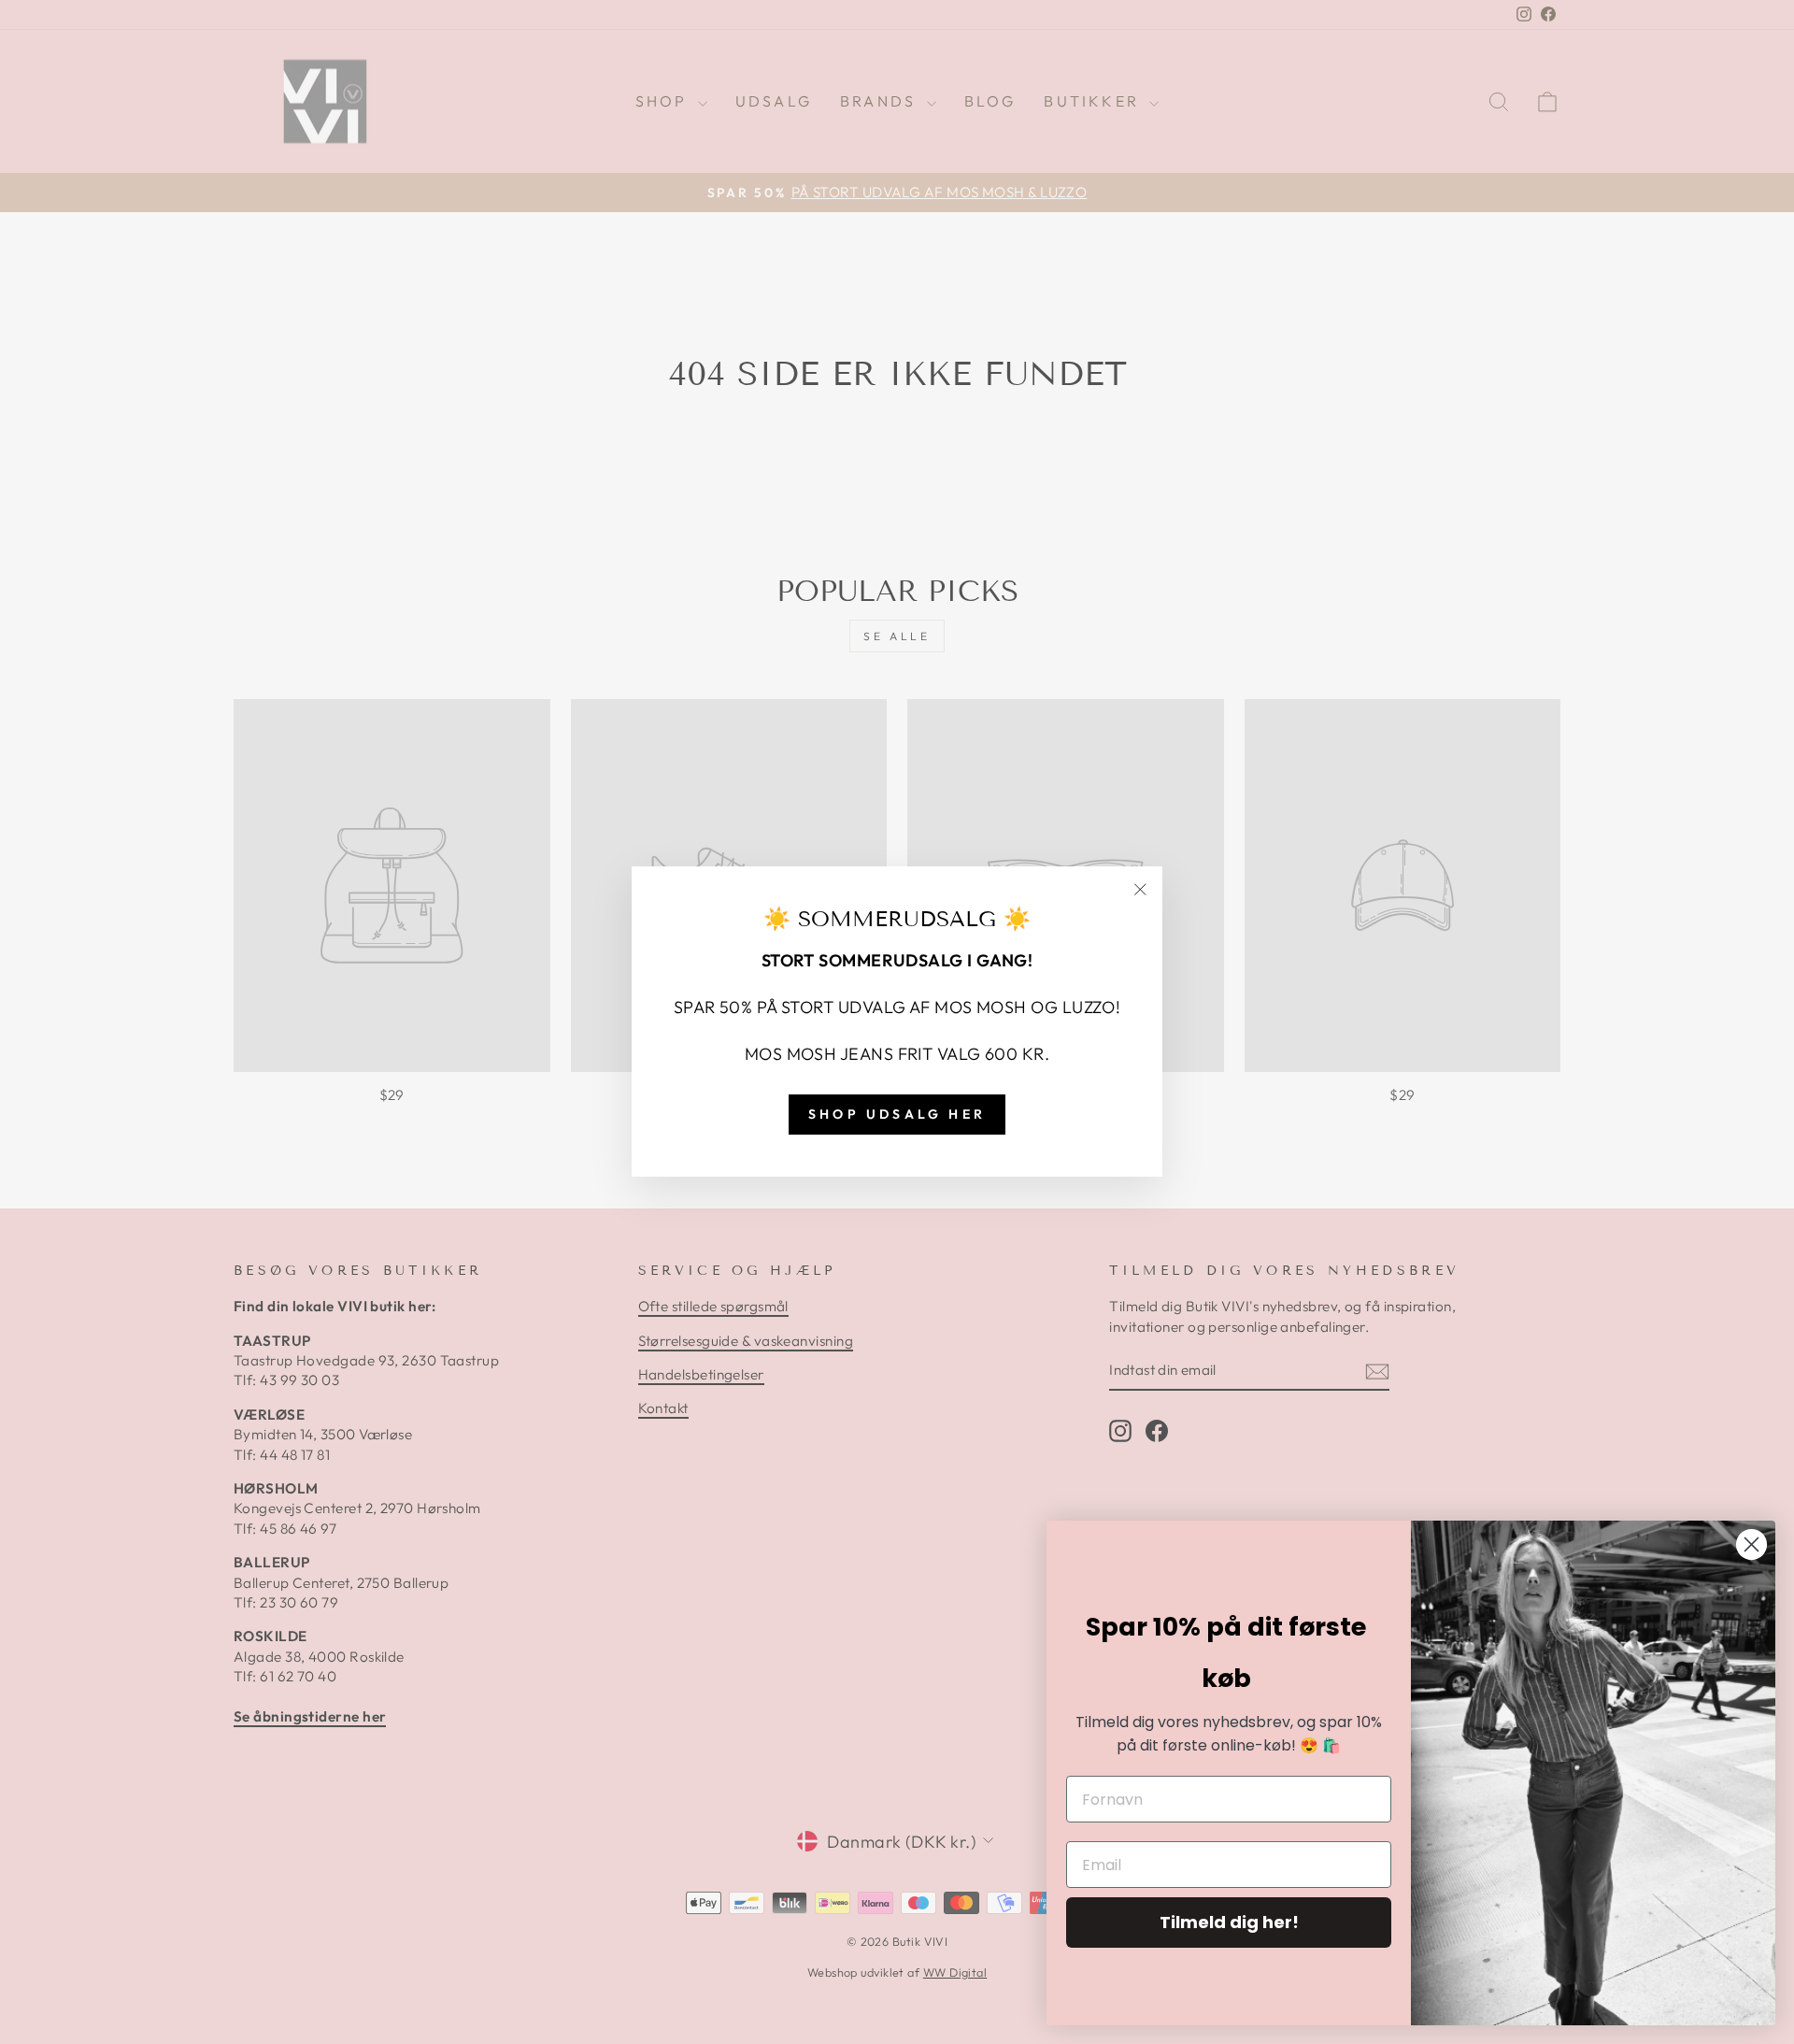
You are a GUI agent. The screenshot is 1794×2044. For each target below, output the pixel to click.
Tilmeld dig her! (1229, 1922)
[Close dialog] (1751, 1544)
